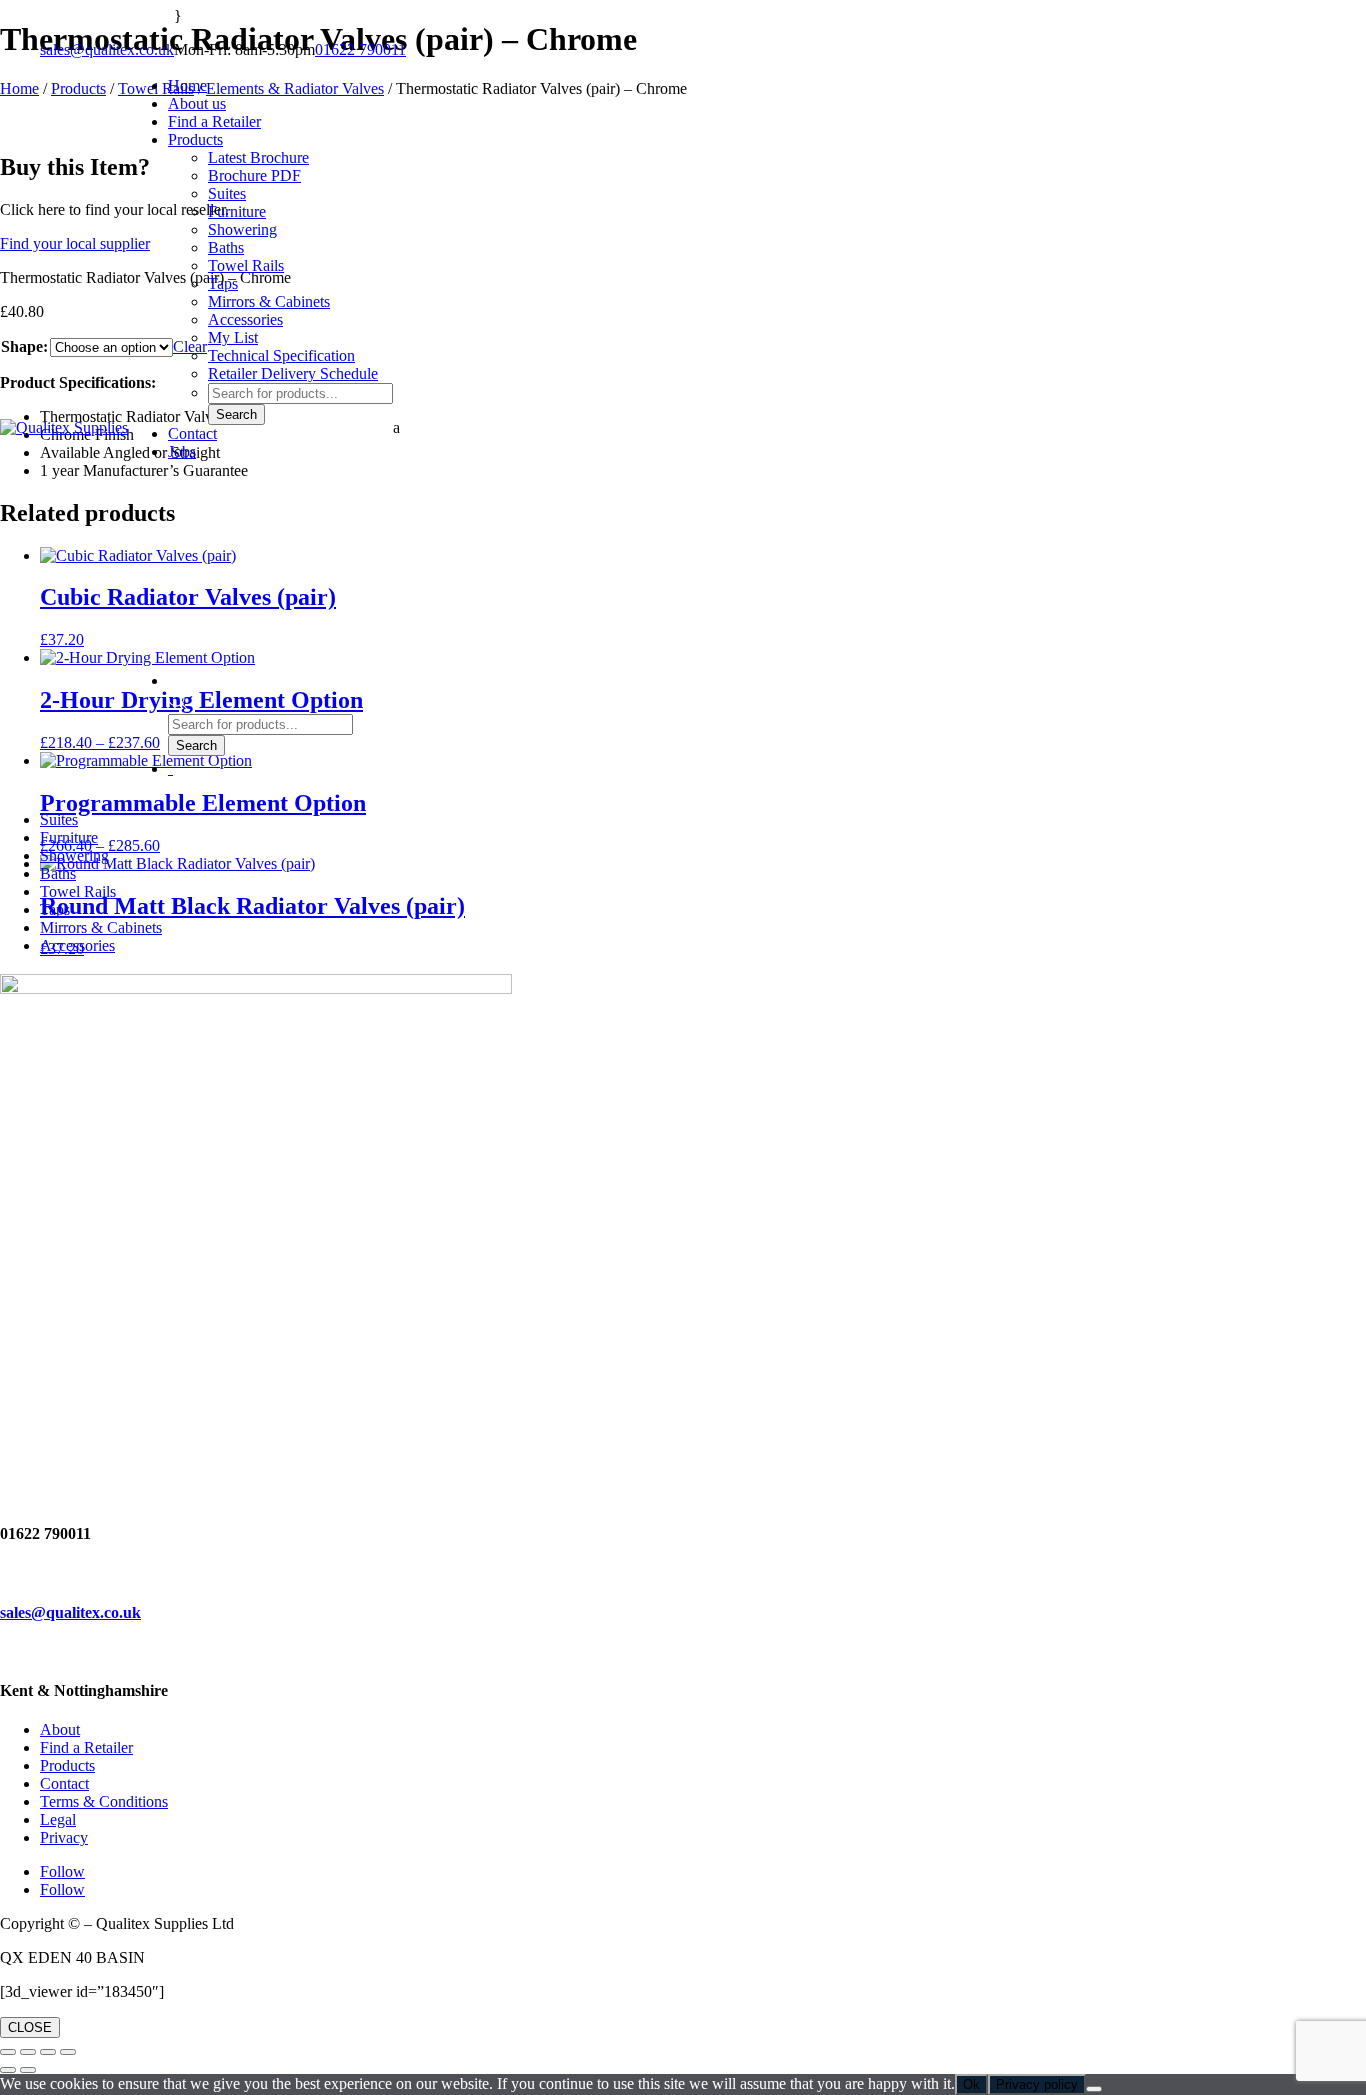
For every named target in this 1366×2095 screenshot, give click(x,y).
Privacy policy (1037, 2084)
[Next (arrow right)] (28, 2070)
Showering (242, 229)
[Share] (48, 2052)
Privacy (64, 1837)
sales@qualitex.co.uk (107, 49)
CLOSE (30, 2027)
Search (236, 414)
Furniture (237, 211)
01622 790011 (360, 49)
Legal (58, 1819)
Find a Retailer (86, 1747)
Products (195, 139)
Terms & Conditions (104, 1801)
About (60, 1729)
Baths (226, 247)
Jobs (182, 451)
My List (233, 337)
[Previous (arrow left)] (8, 2070)
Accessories (245, 319)
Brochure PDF (254, 175)
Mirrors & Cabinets (269, 301)
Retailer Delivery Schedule (293, 373)
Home (187, 85)
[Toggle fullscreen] (28, 2052)
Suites (227, 193)
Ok (971, 2084)
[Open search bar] (178, 704)
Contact (192, 433)
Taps (223, 283)
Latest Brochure (258, 157)
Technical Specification (281, 355)
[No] (1094, 2089)
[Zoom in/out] (8, 2052)
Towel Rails (246, 265)
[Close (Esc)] (68, 2052)
